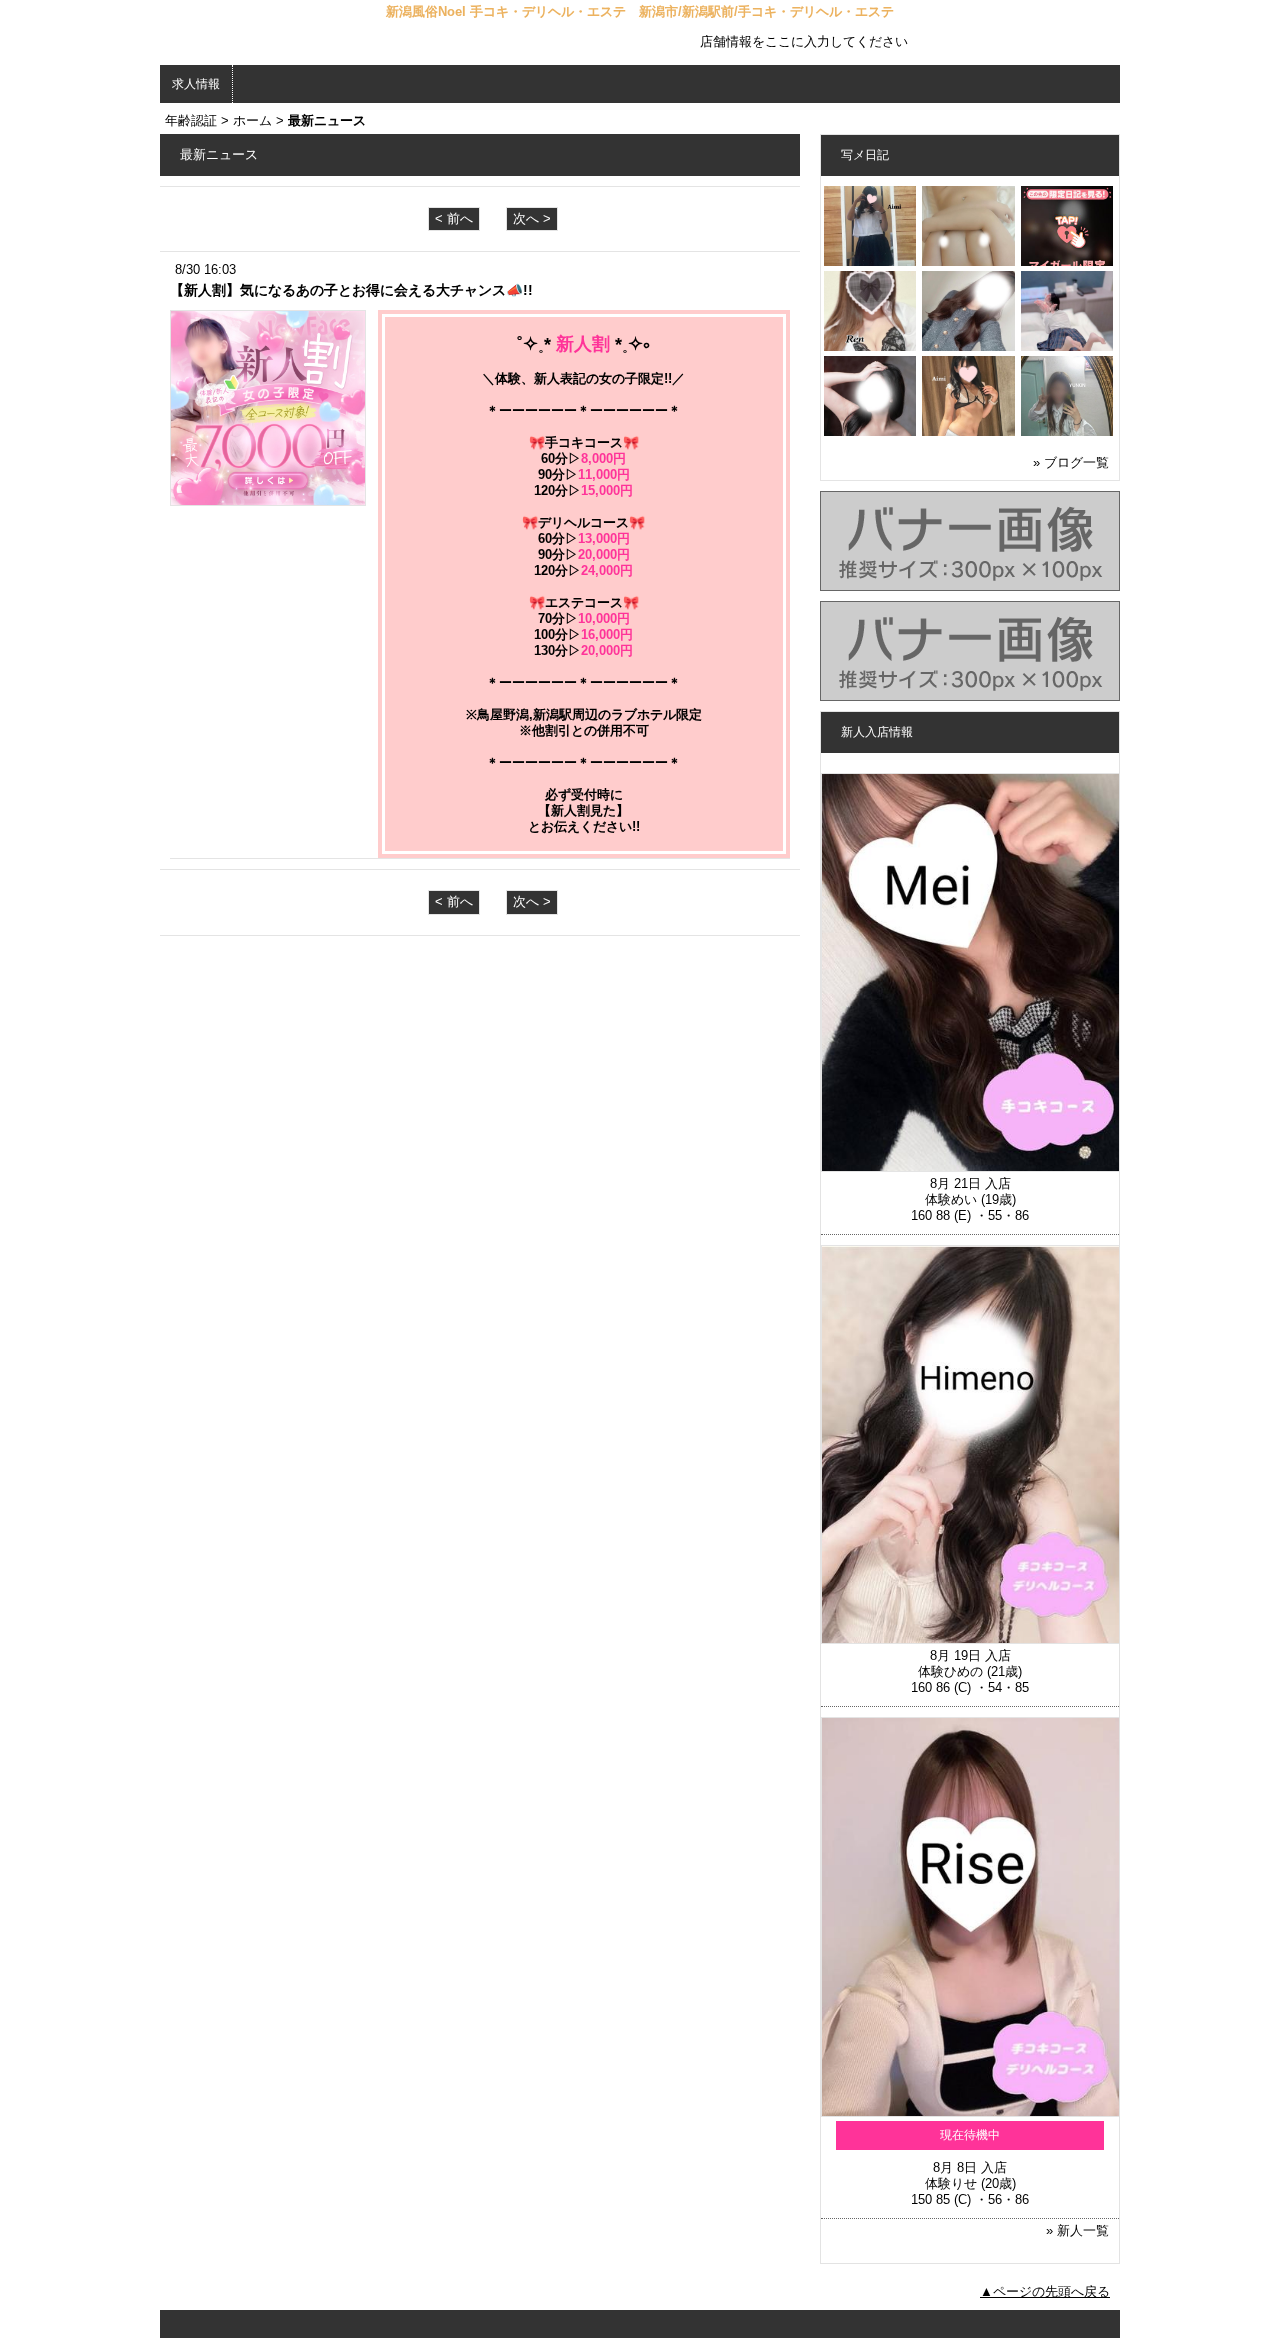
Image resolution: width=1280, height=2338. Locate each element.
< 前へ (454, 218)
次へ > (532, 218)
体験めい (951, 1199)
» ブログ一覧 (1071, 462)
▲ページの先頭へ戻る (1045, 2291)
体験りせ (951, 2183)
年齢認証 (191, 120)
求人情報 (196, 84)
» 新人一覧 (1077, 2230)
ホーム (252, 120)
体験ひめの (950, 1671)
